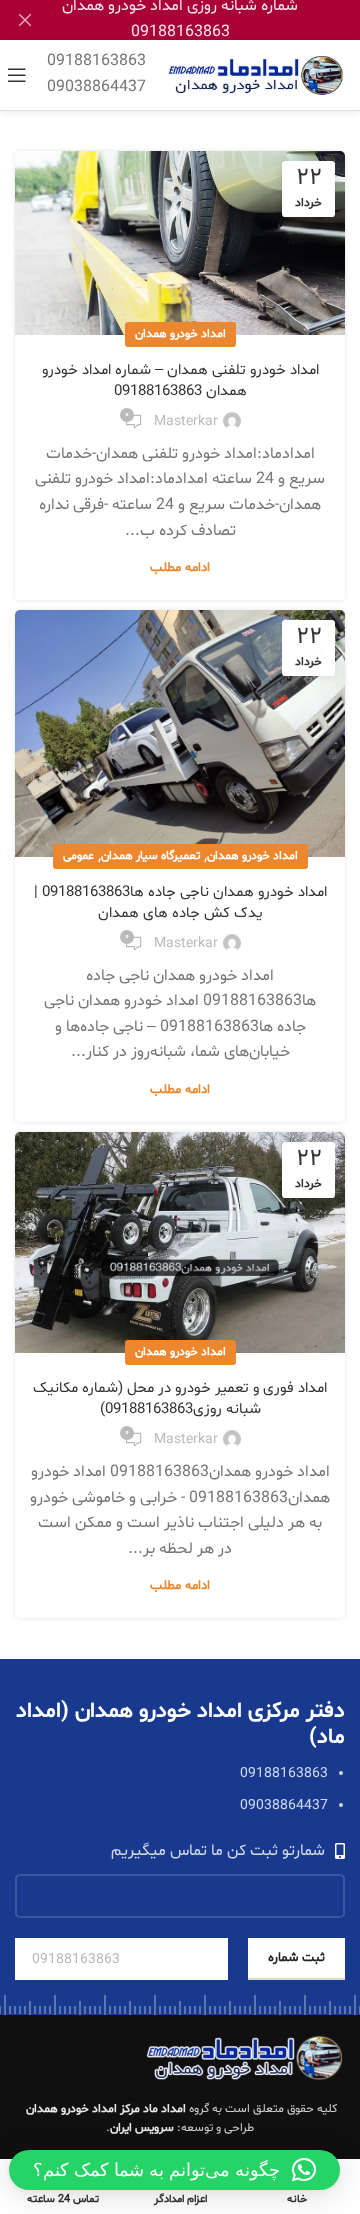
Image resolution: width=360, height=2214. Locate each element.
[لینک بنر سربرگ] (210, 20)
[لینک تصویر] (245, 2058)
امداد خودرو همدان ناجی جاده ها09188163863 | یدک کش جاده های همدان (180, 903)
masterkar (186, 421)
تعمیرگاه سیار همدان (150, 856)
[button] (174, 2170)
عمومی (78, 856)
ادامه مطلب (180, 568)
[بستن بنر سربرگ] (25, 20)
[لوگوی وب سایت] (255, 75)
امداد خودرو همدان (180, 334)
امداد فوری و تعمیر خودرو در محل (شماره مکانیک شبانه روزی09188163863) (180, 1399)
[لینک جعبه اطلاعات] (96, 74)
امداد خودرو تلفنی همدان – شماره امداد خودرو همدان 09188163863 (180, 381)
